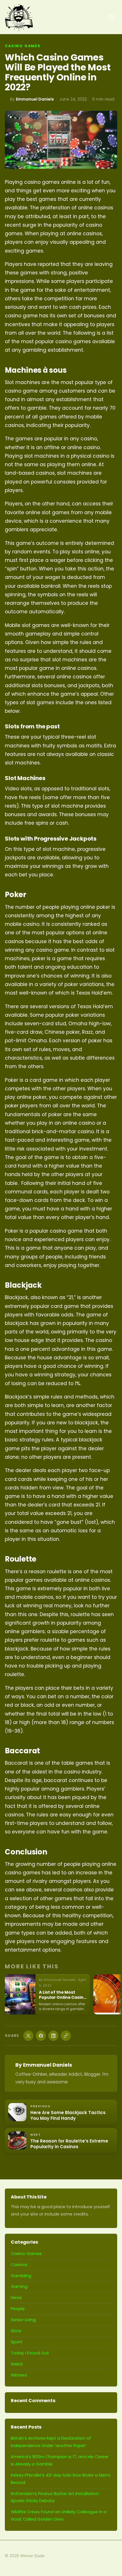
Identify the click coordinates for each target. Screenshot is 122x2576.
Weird (17, 2364)
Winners (19, 2375)
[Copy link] (66, 2036)
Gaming (19, 2287)
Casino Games (23, 46)
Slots (16, 2331)
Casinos (19, 2265)
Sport (17, 2342)
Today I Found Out (30, 2353)
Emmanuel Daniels (35, 99)
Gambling (21, 2276)
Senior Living (23, 2320)
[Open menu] (112, 17)
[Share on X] (28, 2036)
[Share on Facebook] (41, 2036)
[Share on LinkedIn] (53, 2036)
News (16, 2298)
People (18, 2309)
